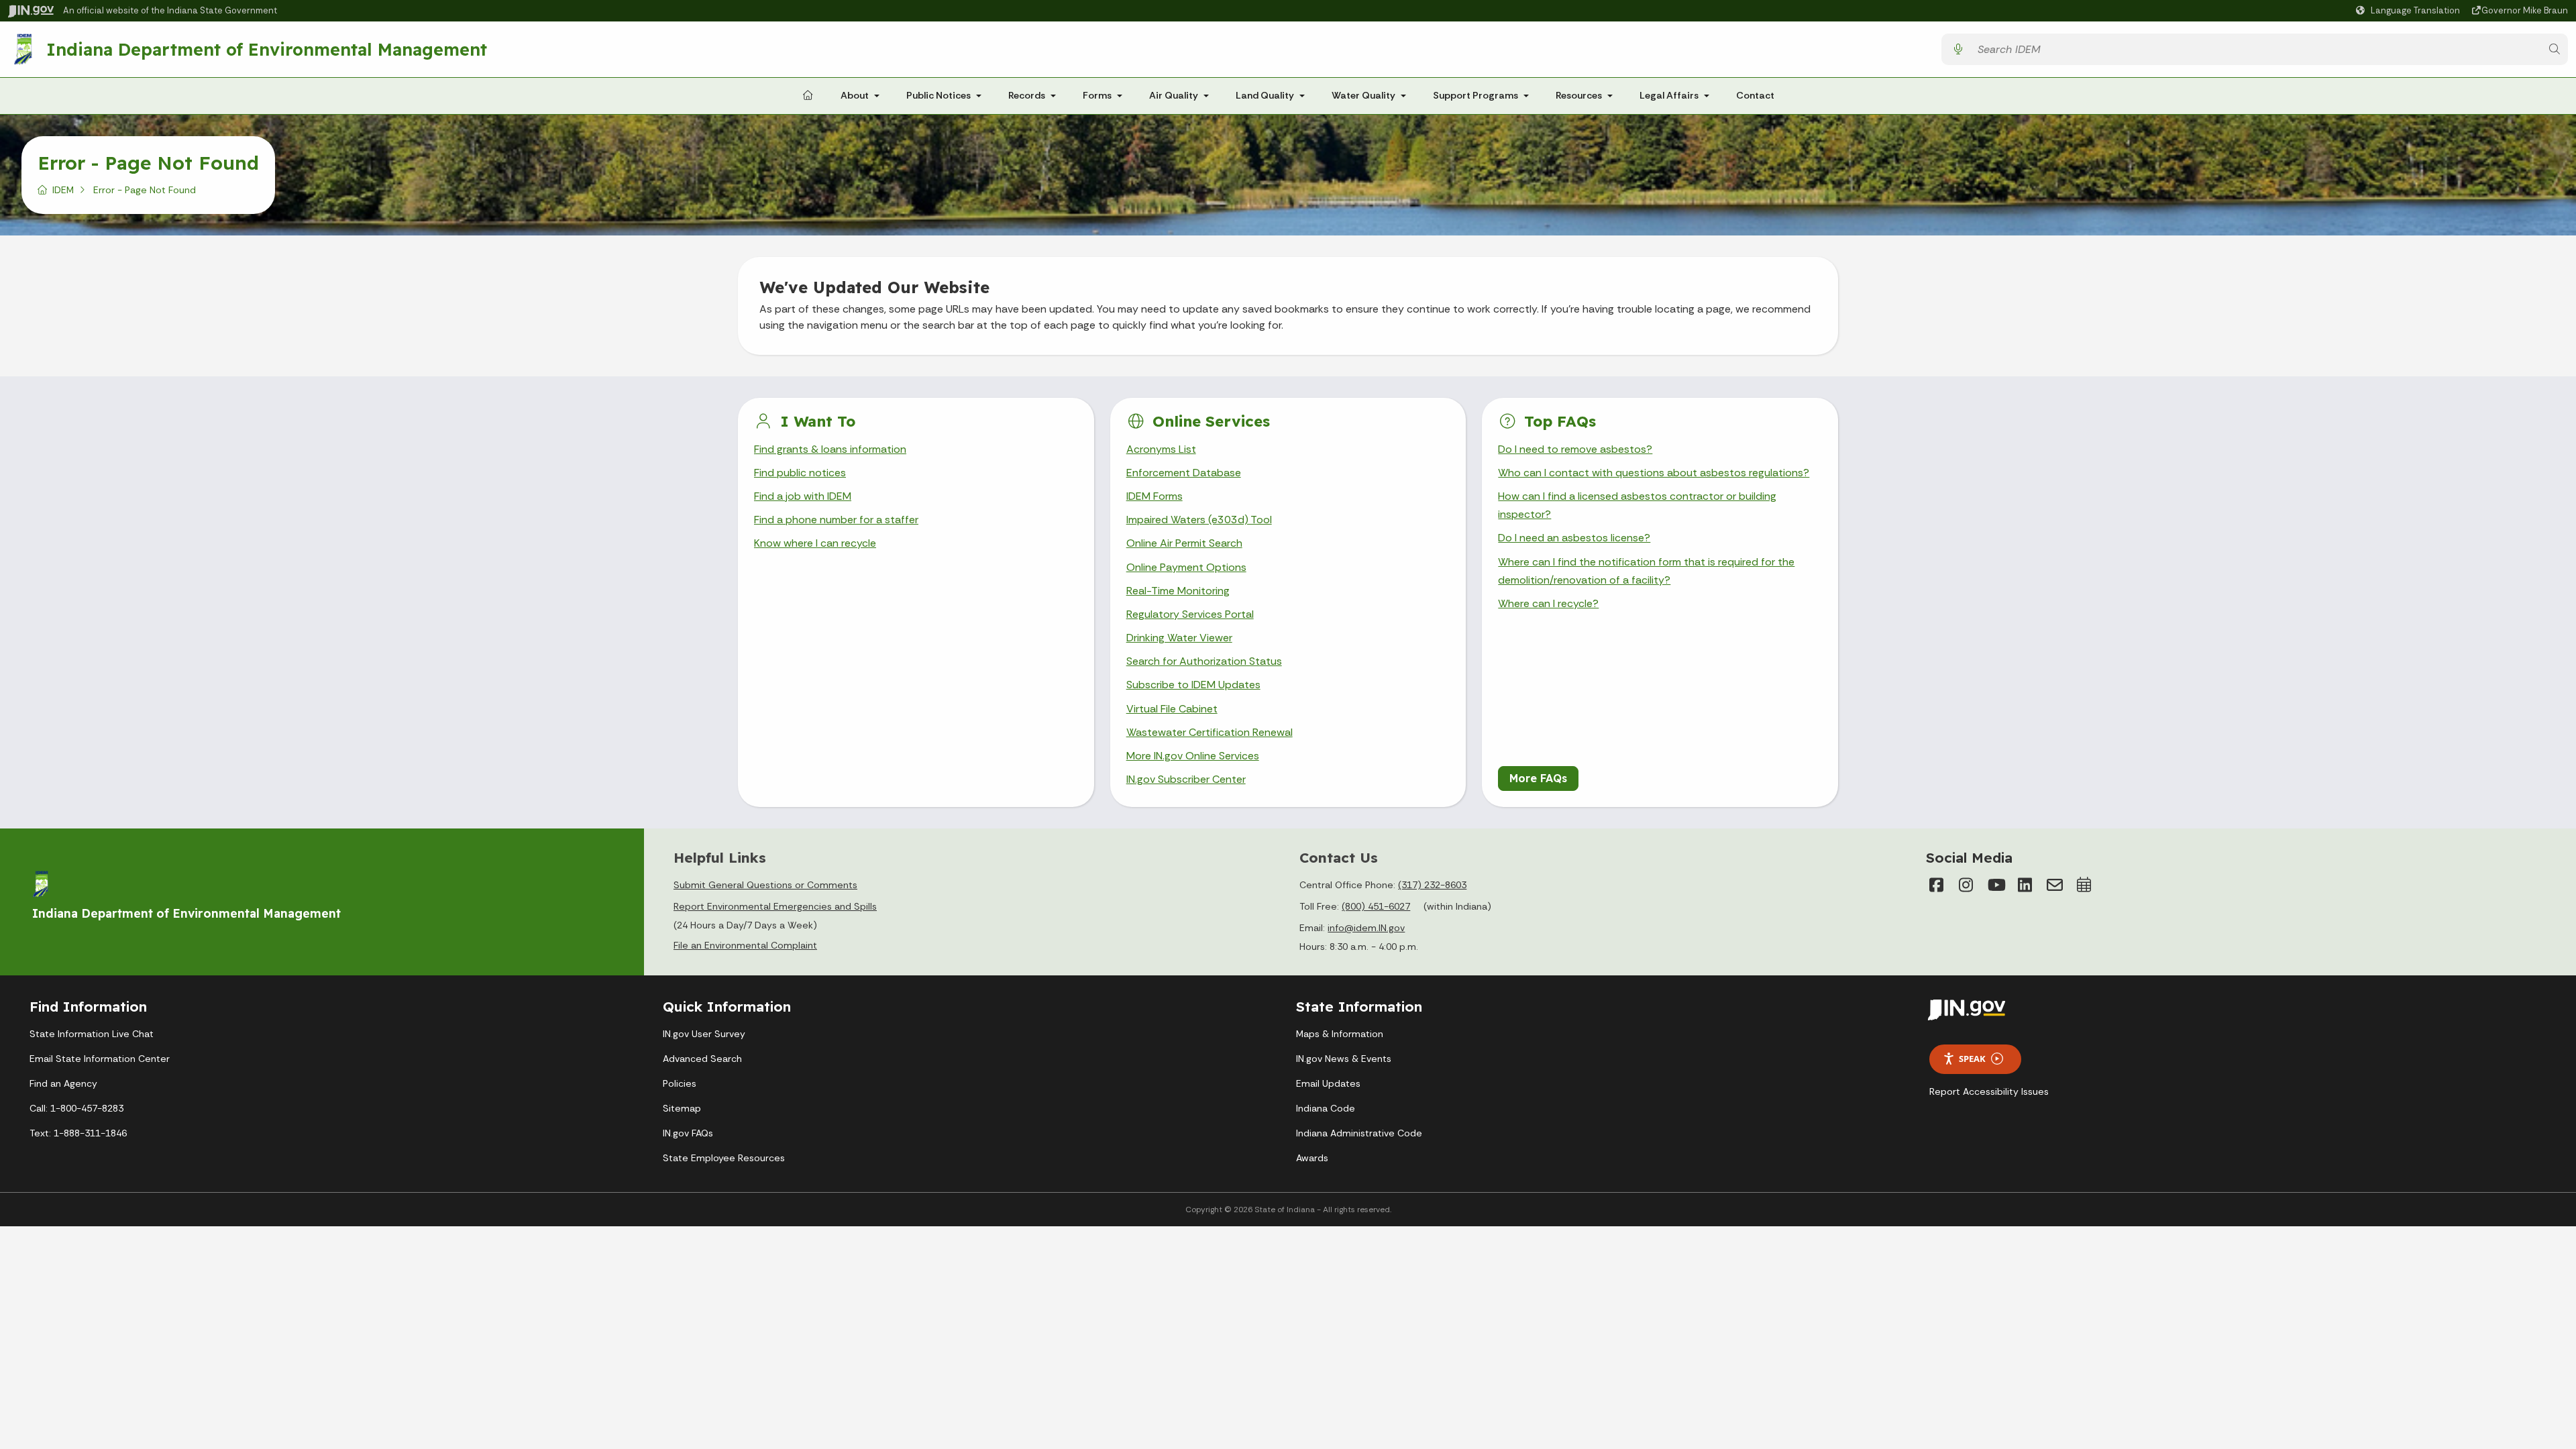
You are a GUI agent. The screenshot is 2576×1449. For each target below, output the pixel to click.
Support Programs (1475, 95)
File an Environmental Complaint (745, 945)
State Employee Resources (724, 1158)
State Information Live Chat (92, 1034)
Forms (1097, 95)
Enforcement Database (1184, 473)
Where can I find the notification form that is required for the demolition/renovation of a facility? (1646, 571)
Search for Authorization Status (1204, 661)
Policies (680, 1083)
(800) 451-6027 (1376, 906)
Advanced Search (702, 1059)
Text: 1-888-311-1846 (78, 1133)
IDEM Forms (1155, 496)
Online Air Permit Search (1184, 543)
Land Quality (1265, 95)
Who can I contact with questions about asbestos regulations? (1654, 473)
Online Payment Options (1186, 567)
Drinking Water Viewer (1179, 638)
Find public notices (800, 473)
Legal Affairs (1669, 95)
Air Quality (1174, 95)
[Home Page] (808, 96)
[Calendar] (2084, 885)
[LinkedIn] (2025, 885)
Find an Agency (63, 1083)
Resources (1579, 95)
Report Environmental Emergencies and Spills (775, 906)
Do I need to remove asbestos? (1575, 449)
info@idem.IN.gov (1366, 928)
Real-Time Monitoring (1178, 591)
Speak (1972, 1059)
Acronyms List (1161, 449)
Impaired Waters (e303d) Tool (1199, 520)
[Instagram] (1966, 885)
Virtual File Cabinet (1172, 709)
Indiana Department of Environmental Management (267, 49)
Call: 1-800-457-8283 (76, 1108)
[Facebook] (1937, 885)
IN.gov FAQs (688, 1133)
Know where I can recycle (815, 543)
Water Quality (1363, 95)
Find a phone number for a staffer (836, 520)
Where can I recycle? (1548, 603)
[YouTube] (1996, 885)
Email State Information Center (100, 1059)
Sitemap (682, 1108)
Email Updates (1328, 1083)
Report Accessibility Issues (1989, 1091)
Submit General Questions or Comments (765, 885)
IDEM (63, 190)
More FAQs (1538, 778)
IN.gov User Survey (704, 1034)
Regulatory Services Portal (1190, 614)
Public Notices (938, 95)
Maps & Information (1340, 1034)
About (855, 95)
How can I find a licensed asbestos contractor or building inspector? (1637, 505)
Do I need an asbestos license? (1574, 538)
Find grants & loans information (830, 449)
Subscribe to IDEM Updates (1193, 685)
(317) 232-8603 (1432, 885)
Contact (1755, 95)
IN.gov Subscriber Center (1186, 779)
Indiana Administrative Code (1359, 1133)
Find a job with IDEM (803, 496)
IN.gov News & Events (1344, 1059)
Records (1027, 95)
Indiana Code (1326, 1108)
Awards (1312, 1158)
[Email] (2055, 885)
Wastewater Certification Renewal (1210, 732)
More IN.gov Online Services (1193, 756)
